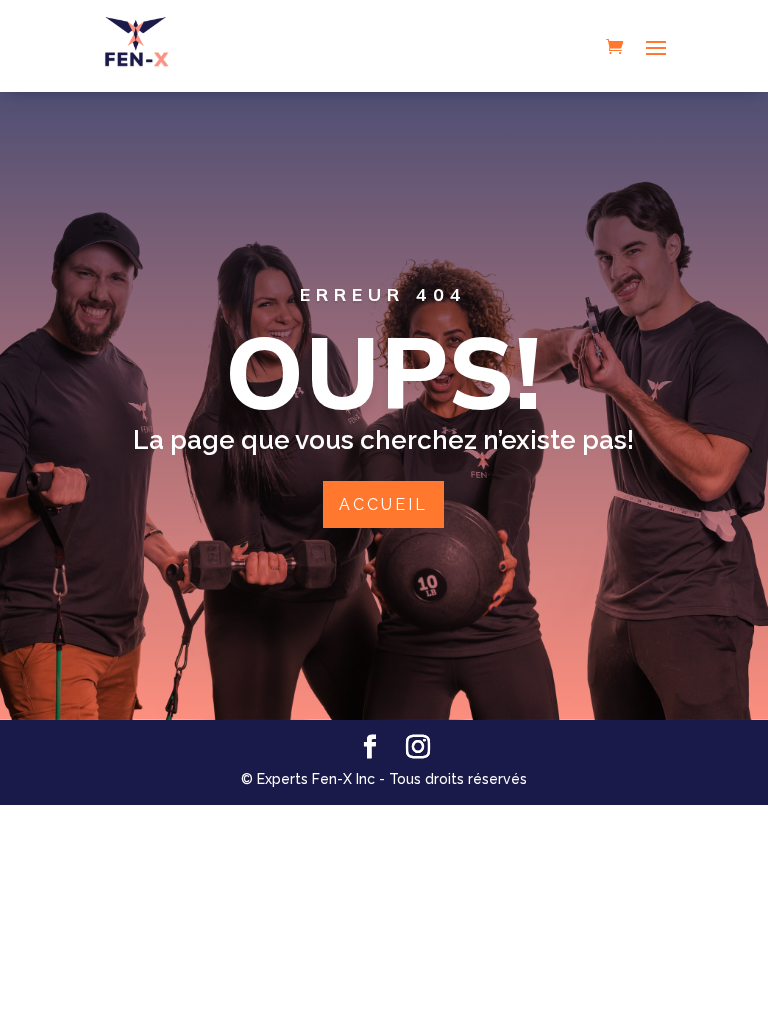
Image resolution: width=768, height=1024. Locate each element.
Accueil (383, 504)
